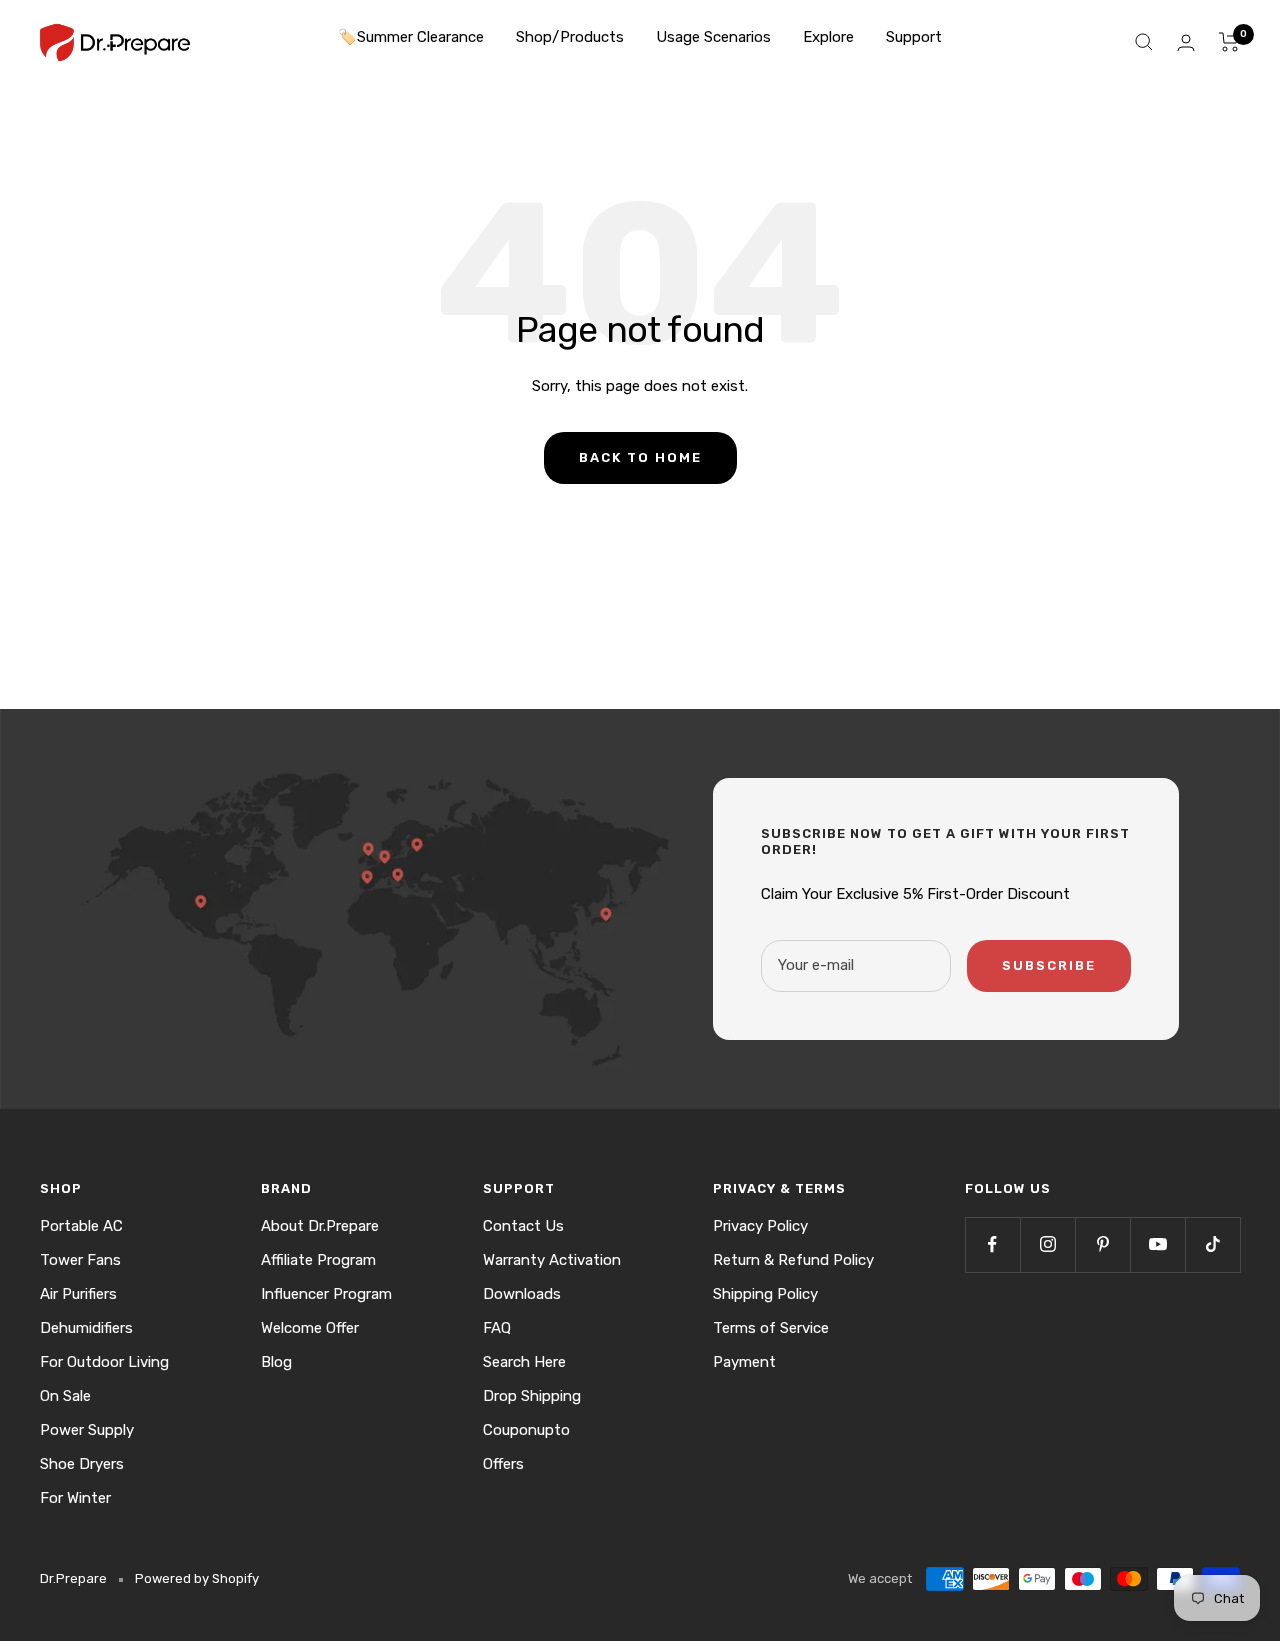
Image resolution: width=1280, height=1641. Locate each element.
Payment (744, 1362)
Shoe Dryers (82, 1464)
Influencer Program (326, 1294)
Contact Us (523, 1226)
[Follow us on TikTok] (1212, 1244)
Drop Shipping (532, 1396)
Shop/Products (570, 37)
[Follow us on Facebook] (992, 1244)
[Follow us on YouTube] (1157, 1244)
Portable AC (81, 1226)
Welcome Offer (310, 1328)
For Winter (75, 1498)
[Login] (1186, 42)
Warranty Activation (552, 1260)
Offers (503, 1464)
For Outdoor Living (104, 1362)
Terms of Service (771, 1328)
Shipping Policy (765, 1294)
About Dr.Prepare (320, 1226)
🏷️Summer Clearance (411, 37)
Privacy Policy (760, 1226)
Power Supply (87, 1430)
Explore (828, 37)
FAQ (497, 1328)
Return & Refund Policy (793, 1260)
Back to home (640, 457)
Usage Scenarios (713, 37)
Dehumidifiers (86, 1328)
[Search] (1144, 42)
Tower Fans (80, 1260)
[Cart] (1229, 42)
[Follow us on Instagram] (1047, 1244)
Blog (276, 1362)
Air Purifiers (78, 1294)
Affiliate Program (318, 1260)
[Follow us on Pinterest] (1102, 1244)
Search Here (524, 1362)
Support (914, 37)
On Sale (65, 1396)
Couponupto (526, 1430)
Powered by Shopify (197, 1578)
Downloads (522, 1294)
